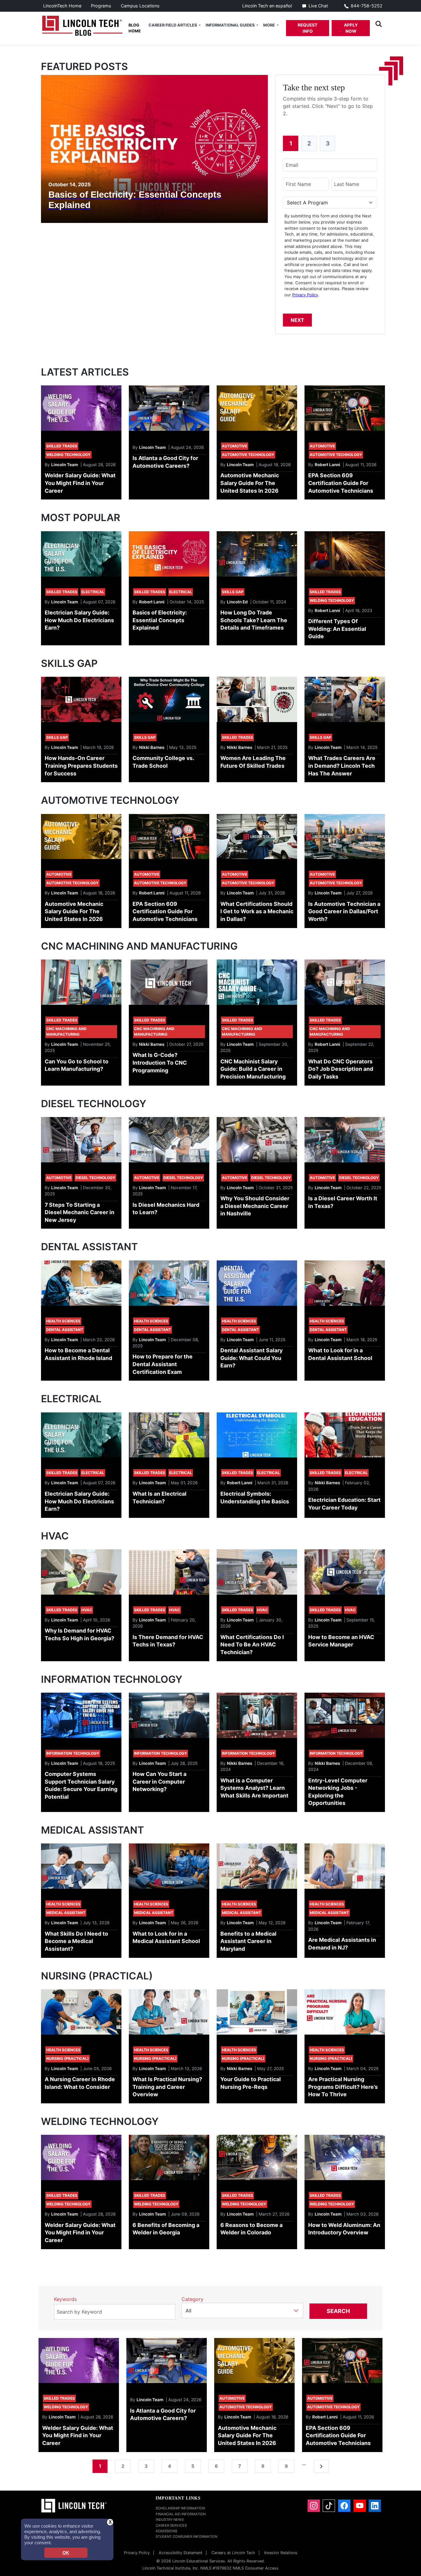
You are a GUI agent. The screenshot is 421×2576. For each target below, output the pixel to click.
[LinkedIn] (375, 2506)
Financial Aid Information (181, 2514)
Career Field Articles (173, 25)
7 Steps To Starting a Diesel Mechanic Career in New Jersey (80, 1212)
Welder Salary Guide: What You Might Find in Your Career (80, 483)
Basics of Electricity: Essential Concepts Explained (160, 620)
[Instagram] (314, 2506)
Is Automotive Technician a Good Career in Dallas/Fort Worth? (344, 911)
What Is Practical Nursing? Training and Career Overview (167, 2087)
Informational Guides (231, 25)
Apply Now (351, 28)
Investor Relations (281, 2553)
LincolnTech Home (62, 6)
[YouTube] (360, 2506)
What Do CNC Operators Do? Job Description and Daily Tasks (341, 1069)
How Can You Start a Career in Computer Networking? (159, 1781)
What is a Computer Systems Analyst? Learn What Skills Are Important (254, 1788)
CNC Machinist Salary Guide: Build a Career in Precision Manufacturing (253, 1069)
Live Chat (318, 6)
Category (192, 2299)
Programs (101, 6)
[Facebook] (344, 2506)
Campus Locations (140, 6)
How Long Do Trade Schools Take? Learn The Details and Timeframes (254, 620)
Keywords (65, 2299)
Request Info (308, 28)
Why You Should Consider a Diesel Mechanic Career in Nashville (255, 1206)
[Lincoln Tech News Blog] (82, 25)
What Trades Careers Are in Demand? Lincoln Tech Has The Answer (342, 766)
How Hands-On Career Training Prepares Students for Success (81, 766)
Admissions (166, 2531)
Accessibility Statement (181, 2553)
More (270, 25)
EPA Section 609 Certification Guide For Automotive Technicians (341, 483)
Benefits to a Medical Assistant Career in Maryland (248, 1941)
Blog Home (135, 28)
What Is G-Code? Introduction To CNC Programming (160, 1062)
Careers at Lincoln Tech (233, 2553)
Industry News (170, 2520)
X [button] (110, 2522)
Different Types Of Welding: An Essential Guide (337, 629)
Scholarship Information (180, 2508)
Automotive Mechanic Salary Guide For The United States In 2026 (250, 483)
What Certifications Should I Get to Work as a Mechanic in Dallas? (257, 911)
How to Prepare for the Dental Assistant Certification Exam (163, 1364)
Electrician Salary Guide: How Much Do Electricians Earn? (79, 620)
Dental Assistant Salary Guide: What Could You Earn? (251, 1358)
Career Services (171, 2525)
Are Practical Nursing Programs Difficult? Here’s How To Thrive (343, 2087)
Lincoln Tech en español (267, 6)
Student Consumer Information (186, 2537)
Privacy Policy (305, 295)
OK (66, 2553)
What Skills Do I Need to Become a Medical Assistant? (76, 1941)
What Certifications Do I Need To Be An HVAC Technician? (252, 1645)
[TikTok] (329, 2506)
